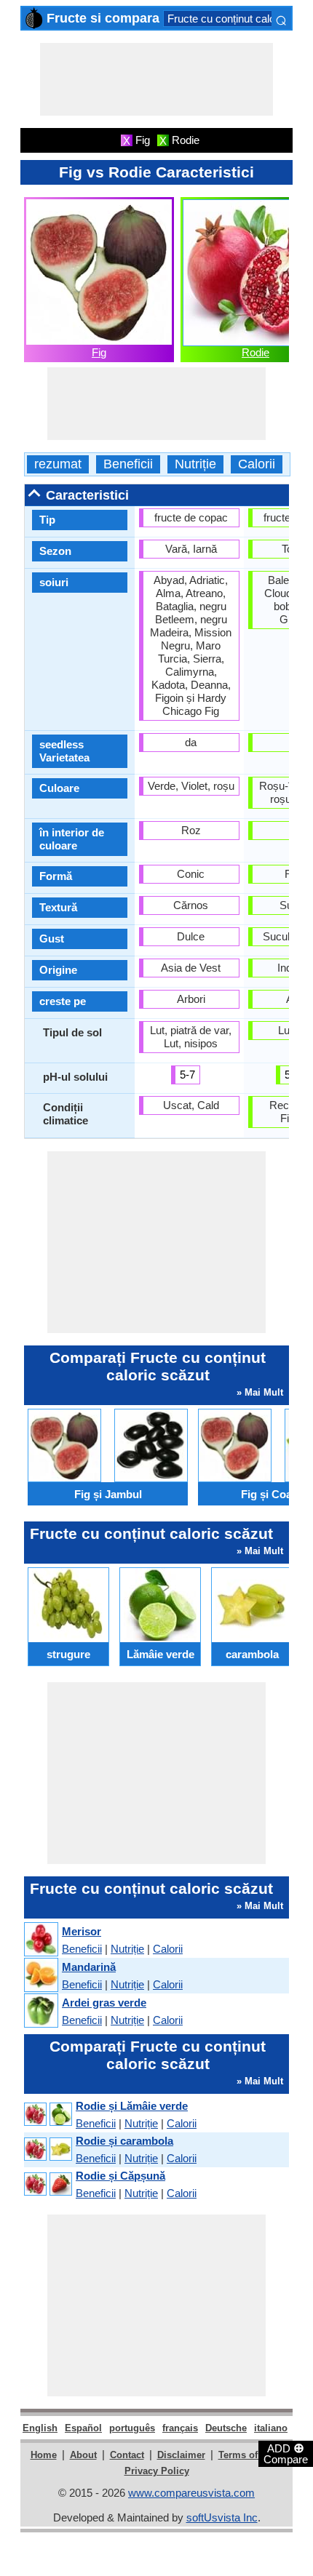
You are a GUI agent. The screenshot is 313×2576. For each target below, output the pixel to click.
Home (44, 2455)
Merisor (82, 1931)
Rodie (255, 352)
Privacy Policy (157, 2471)
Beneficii (128, 464)
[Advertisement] (156, 79)
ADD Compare (286, 2453)
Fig (99, 352)
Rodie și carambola (124, 2141)
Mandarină (89, 1967)
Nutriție (195, 464)
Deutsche (226, 2428)
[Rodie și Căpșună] (47, 2184)
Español (83, 2428)
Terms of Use (248, 2455)
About (83, 2455)
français (180, 2428)
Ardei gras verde (104, 2003)
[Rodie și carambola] (47, 2149)
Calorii (257, 464)
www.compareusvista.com (191, 2493)
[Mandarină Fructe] (40, 1976)
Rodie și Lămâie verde (132, 2106)
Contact (127, 2455)
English (40, 2428)
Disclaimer (181, 2455)
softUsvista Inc (222, 2517)
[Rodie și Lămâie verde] (47, 2115)
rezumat (58, 464)
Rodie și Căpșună (120, 2176)
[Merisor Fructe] (40, 1940)
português (132, 2428)
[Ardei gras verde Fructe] (40, 2011)
